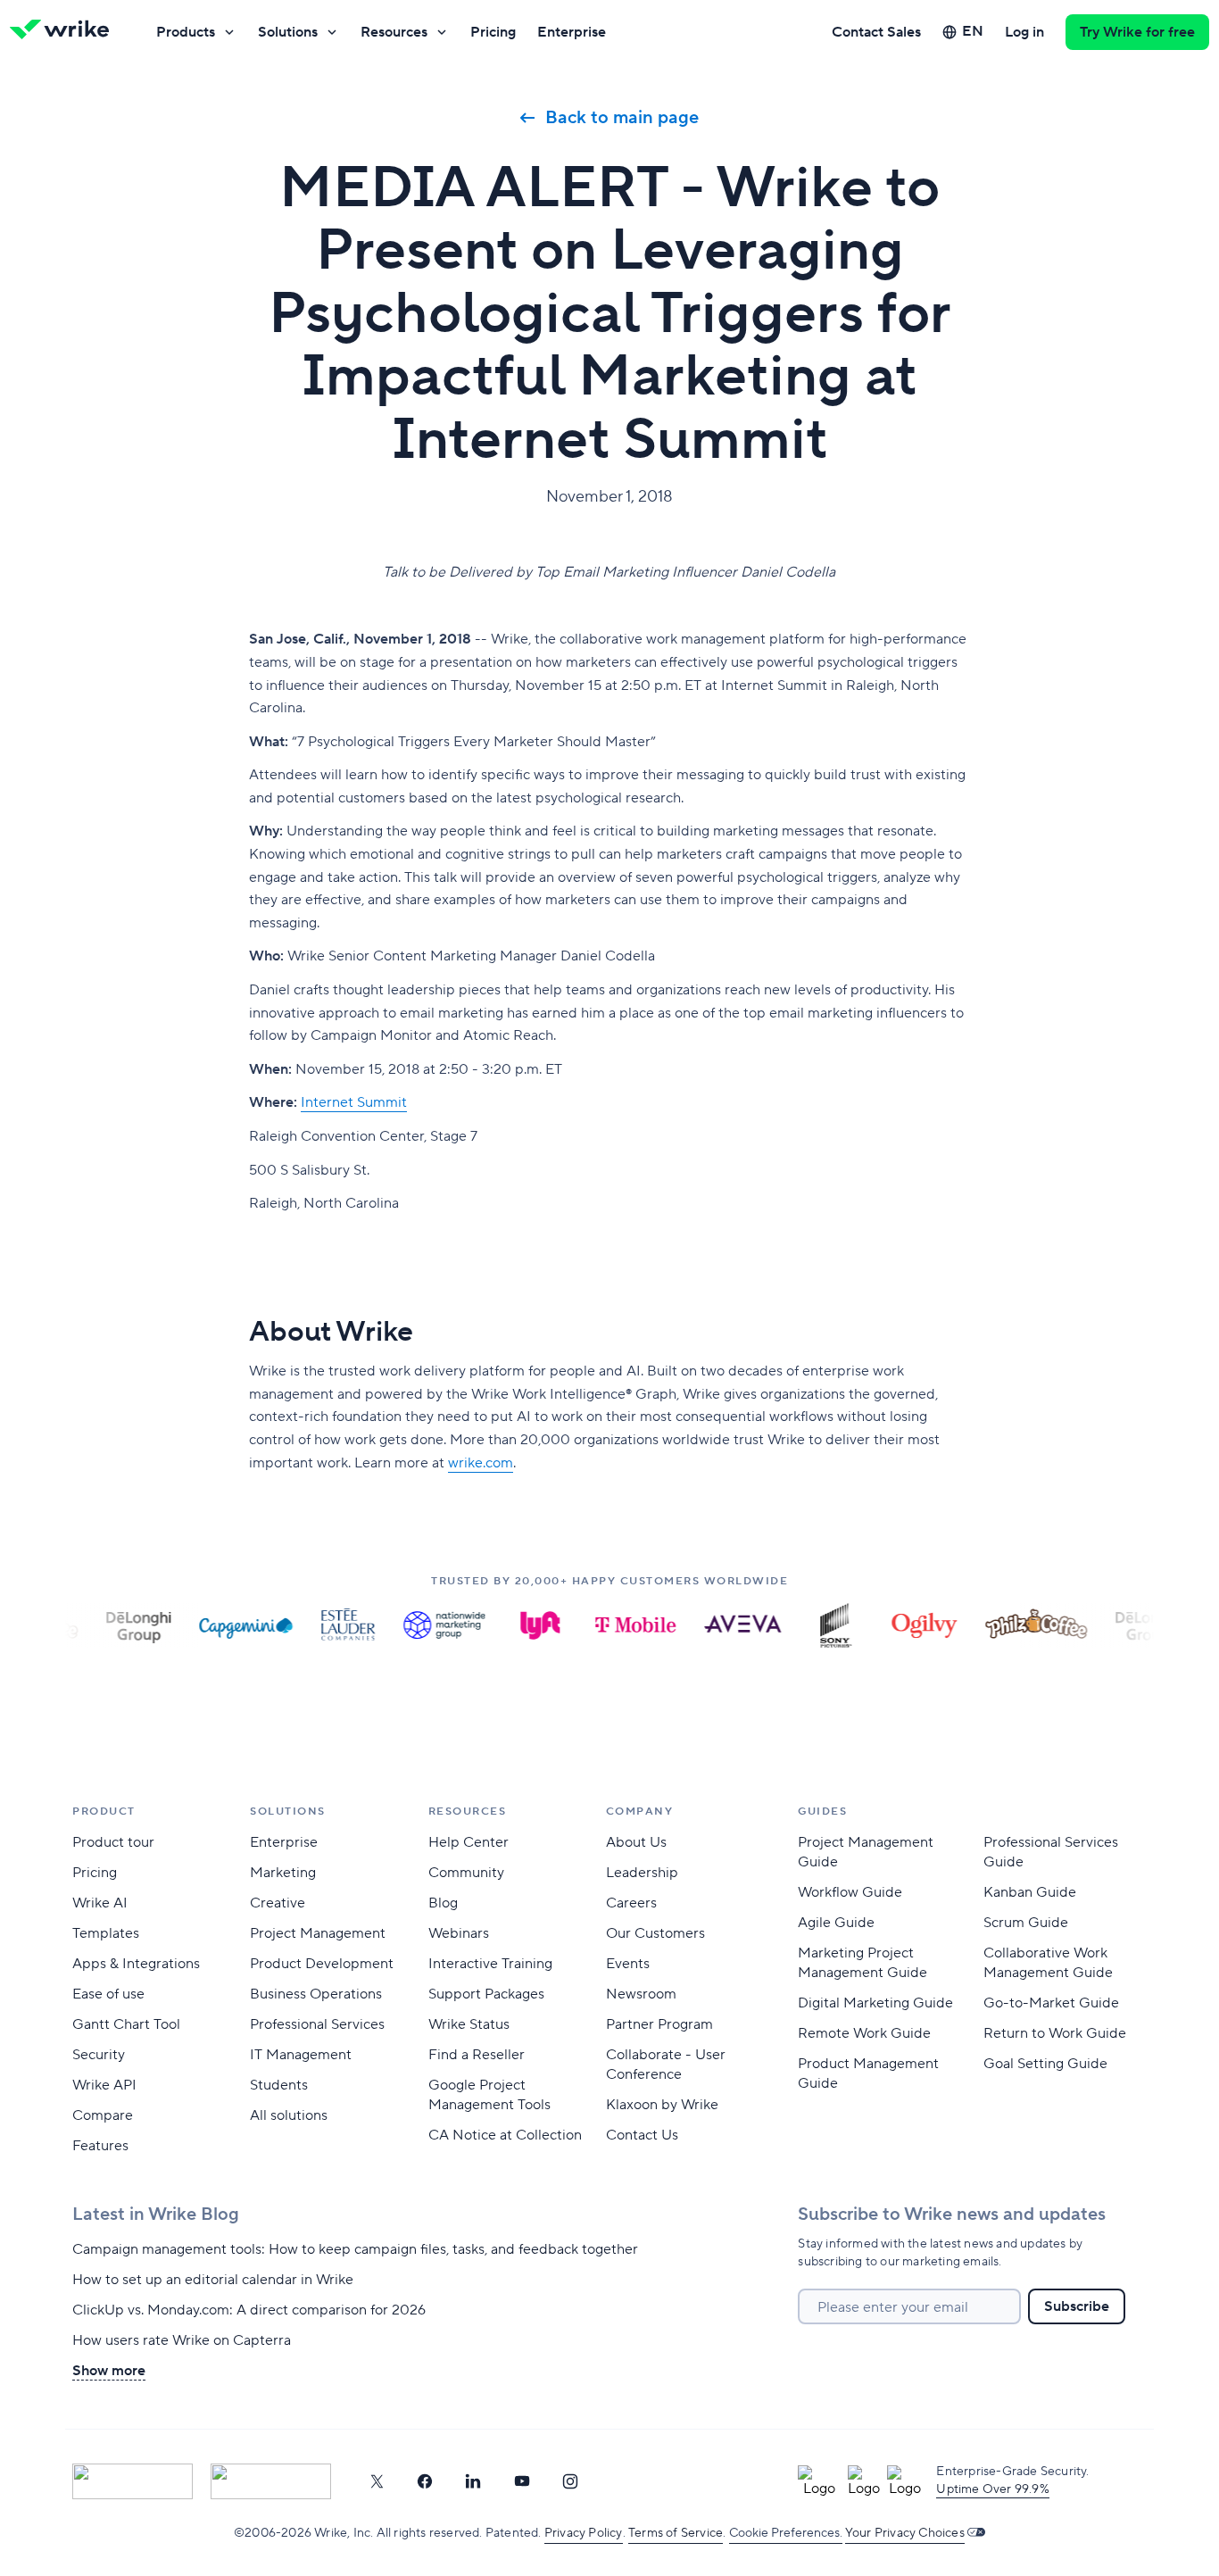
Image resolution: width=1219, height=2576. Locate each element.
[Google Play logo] (271, 2481)
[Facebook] (425, 2481)
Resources (394, 32)
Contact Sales (876, 32)
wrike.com (481, 1463)
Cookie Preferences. (786, 2533)
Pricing (493, 32)
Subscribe (1077, 2306)
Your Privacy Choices (905, 2533)
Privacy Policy (584, 2533)
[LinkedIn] (473, 2481)
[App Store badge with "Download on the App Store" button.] (133, 2481)
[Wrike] (65, 32)
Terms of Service (676, 2533)
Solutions (288, 32)
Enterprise (572, 32)
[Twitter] (377, 2481)
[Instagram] (570, 2481)
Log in (1024, 32)
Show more (109, 2371)
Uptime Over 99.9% (992, 2489)
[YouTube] (522, 2481)
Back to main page (622, 118)
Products (186, 32)
